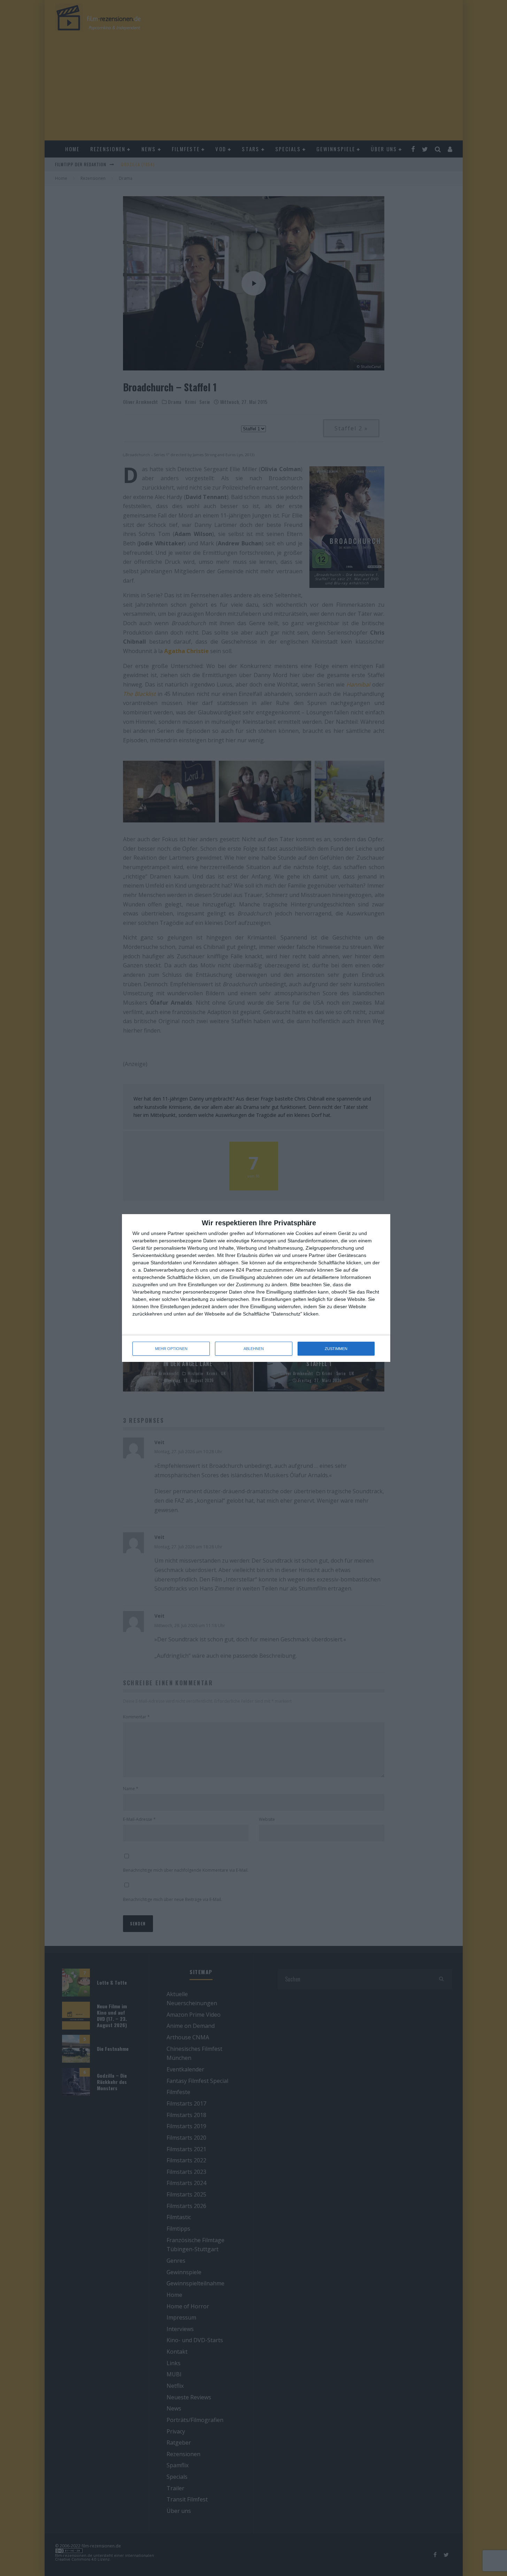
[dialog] (256, 1288)
